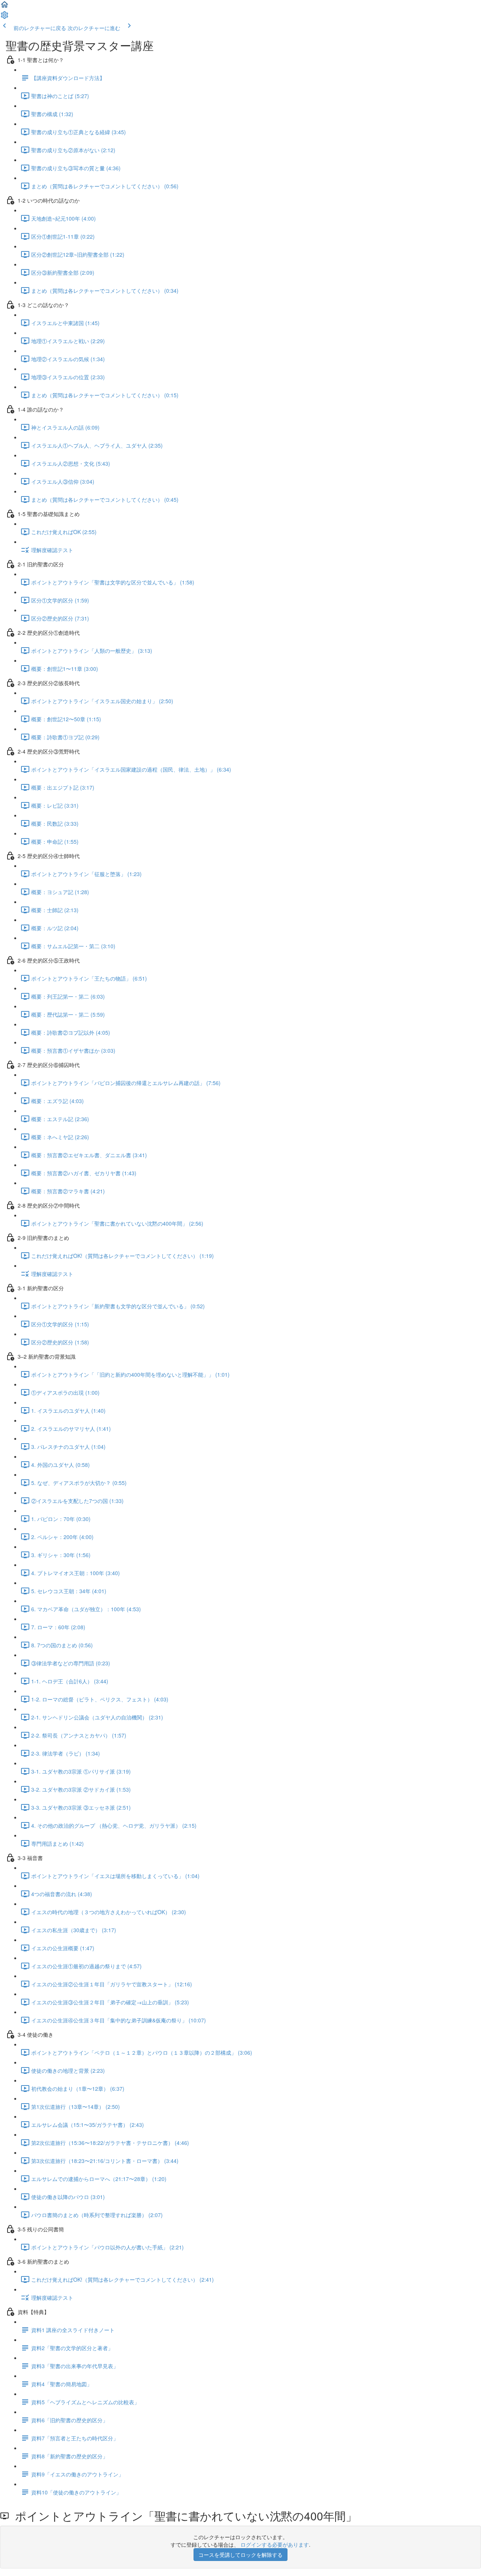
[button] (5, 7)
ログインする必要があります (275, 2544)
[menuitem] (5, 17)
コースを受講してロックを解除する (240, 2555)
